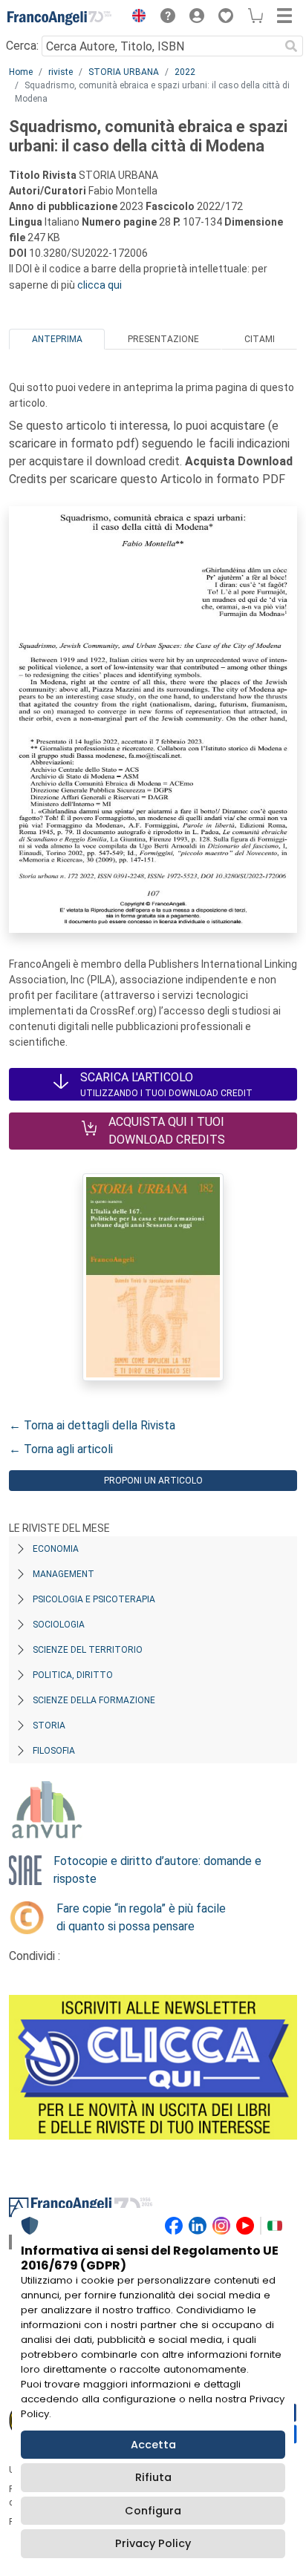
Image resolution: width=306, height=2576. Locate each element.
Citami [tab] (260, 339)
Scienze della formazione (94, 1700)
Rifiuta (153, 2477)
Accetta (153, 2445)
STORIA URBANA (124, 72)
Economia (56, 1549)
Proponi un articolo (153, 1481)
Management (64, 1574)
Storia (49, 1725)
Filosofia (54, 1751)
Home (21, 72)
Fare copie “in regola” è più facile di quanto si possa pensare (141, 1917)
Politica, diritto (73, 1675)
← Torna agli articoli (61, 1449)
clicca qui (100, 285)
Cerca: (22, 46)
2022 (185, 72)
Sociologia (59, 1625)
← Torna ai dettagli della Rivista (92, 1425)
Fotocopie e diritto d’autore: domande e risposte (157, 1870)
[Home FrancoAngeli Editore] (59, 18)
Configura (153, 2511)
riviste (61, 72)
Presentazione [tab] (163, 339)
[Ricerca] (291, 46)
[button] (135, 18)
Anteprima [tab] (57, 339)
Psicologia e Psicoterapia (94, 1599)
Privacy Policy (153, 2543)
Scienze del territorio (88, 1650)
